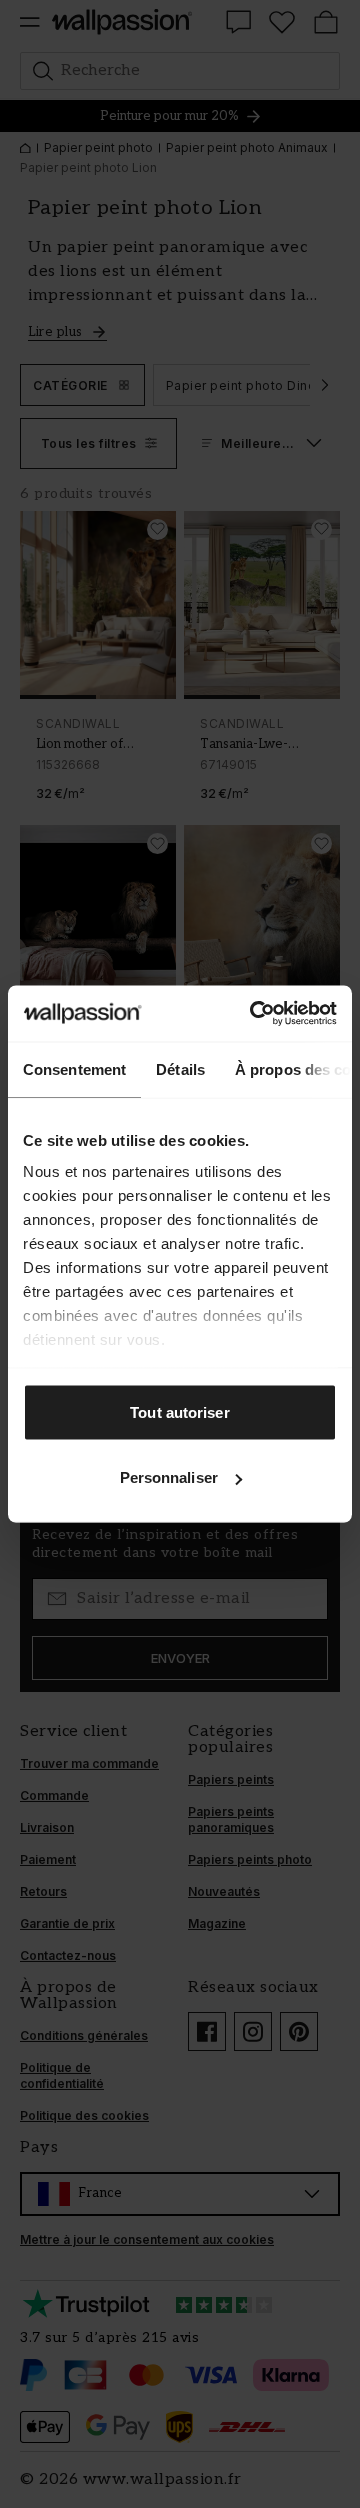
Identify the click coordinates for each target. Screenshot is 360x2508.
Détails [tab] (180, 1068)
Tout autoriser (179, 1411)
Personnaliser (169, 1477)
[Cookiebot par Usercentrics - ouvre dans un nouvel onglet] (254, 1014)
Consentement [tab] (74, 1068)
